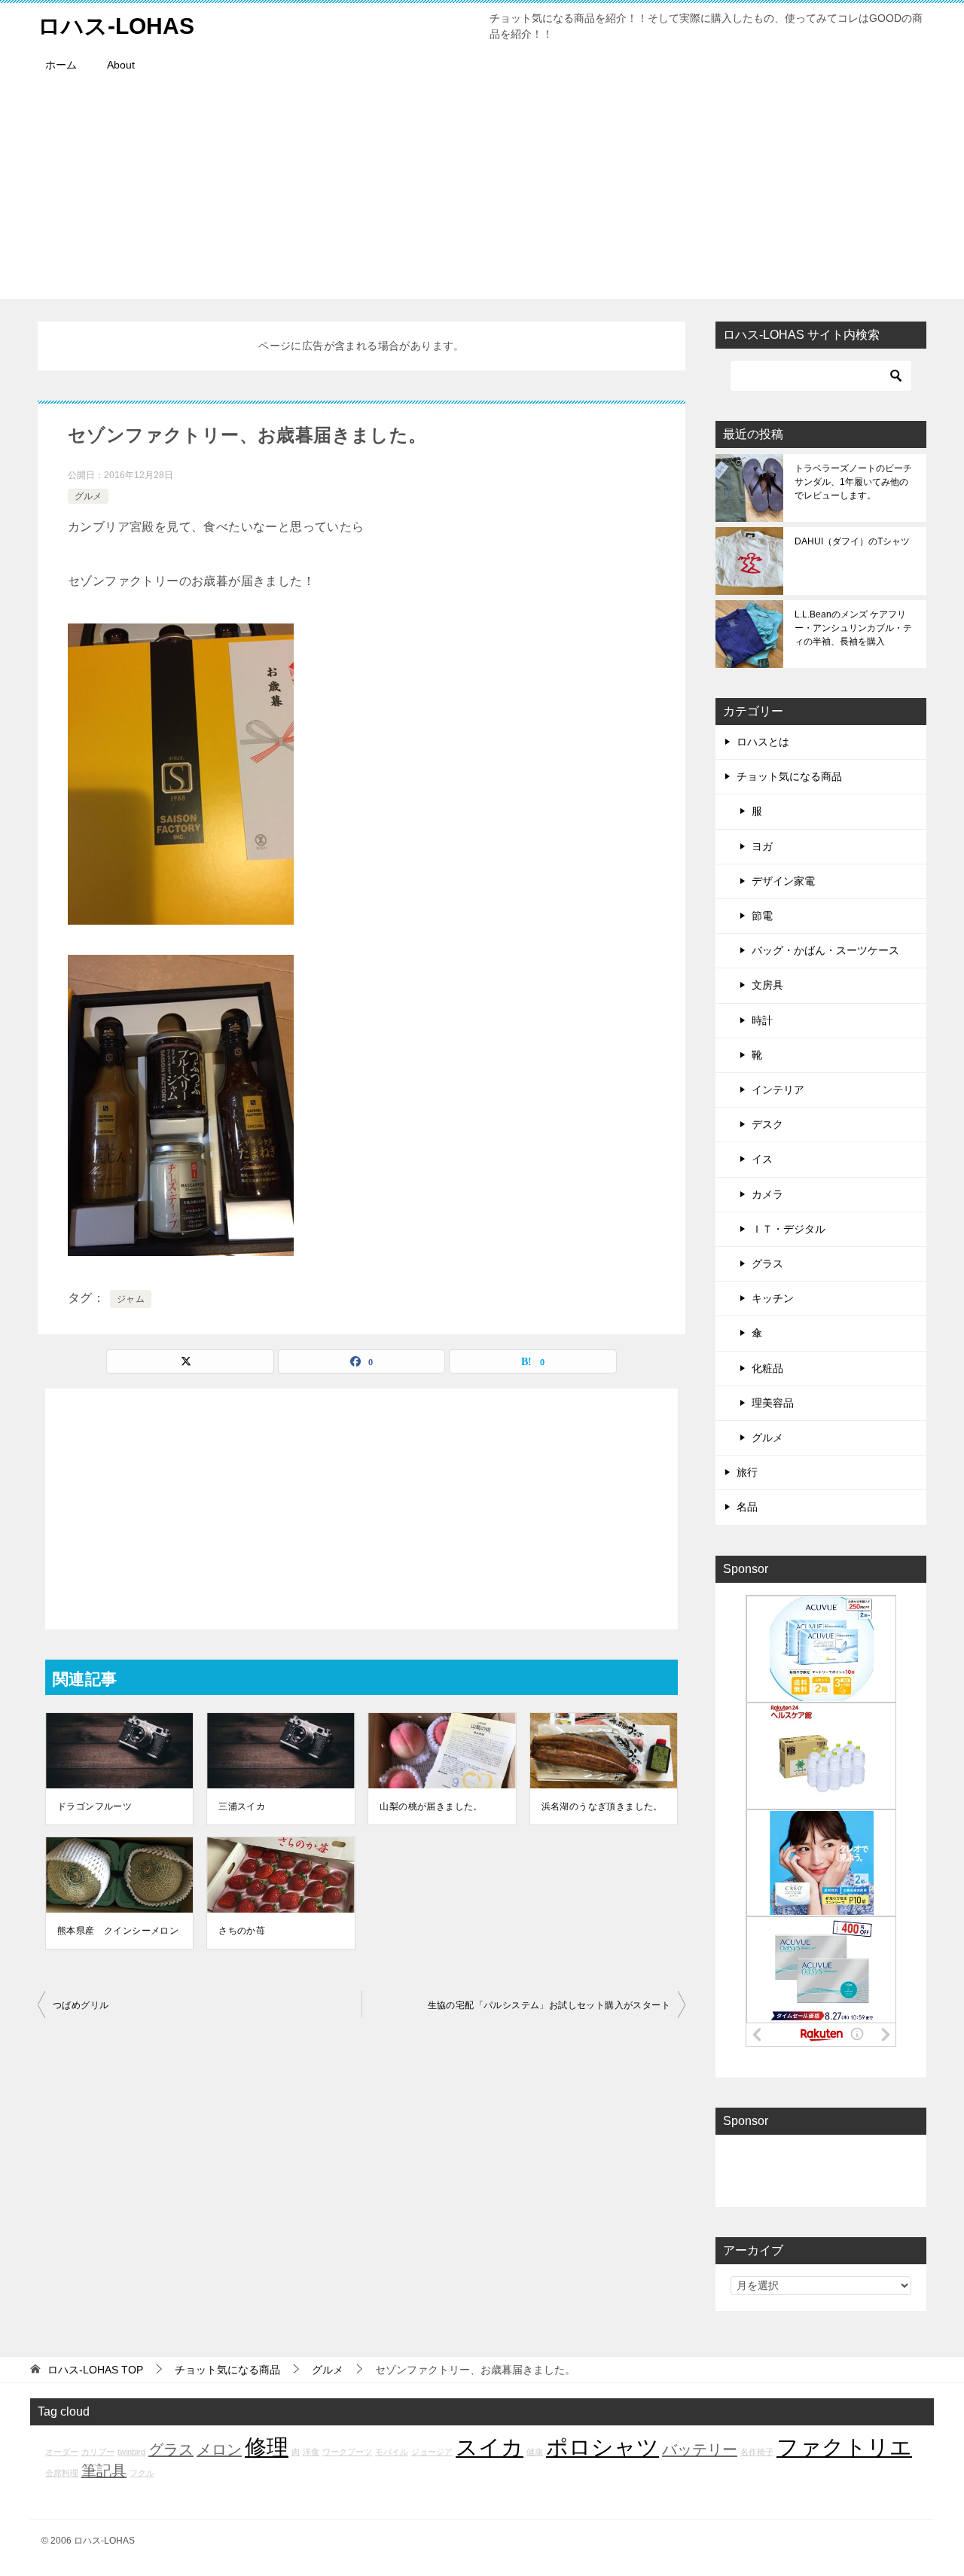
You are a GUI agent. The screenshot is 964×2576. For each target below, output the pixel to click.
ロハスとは (763, 742)
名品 (747, 1507)
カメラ (767, 1194)
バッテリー (700, 2449)
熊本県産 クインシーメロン (118, 1931)
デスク (767, 1124)
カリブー (98, 2452)
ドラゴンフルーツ (95, 1806)
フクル (142, 2473)
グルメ (88, 496)
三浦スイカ (242, 1806)
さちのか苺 (242, 1931)
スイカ (490, 2447)
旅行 (747, 1472)
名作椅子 (757, 2452)
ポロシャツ (602, 2447)
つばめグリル (81, 2005)
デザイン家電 (783, 881)
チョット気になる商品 (789, 776)
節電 (762, 916)
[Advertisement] (482, 194)
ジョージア (432, 2452)
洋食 (311, 2452)
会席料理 (62, 2473)
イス (762, 1159)
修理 (267, 2447)
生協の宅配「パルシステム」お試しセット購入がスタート (549, 2005)
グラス (767, 1264)
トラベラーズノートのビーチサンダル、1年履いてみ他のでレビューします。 (853, 482)
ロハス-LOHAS (116, 26)
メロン (219, 2449)
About (121, 65)
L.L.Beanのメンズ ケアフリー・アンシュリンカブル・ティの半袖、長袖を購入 (853, 628)
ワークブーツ (347, 2452)
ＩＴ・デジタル (789, 1229)
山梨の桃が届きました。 (431, 1806)
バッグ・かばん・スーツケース (825, 950)
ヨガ (762, 846)
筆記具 (104, 2471)
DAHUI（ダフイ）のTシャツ (852, 541)
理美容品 (773, 1403)
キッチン (773, 1298)
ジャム (131, 1299)
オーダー (62, 2452)
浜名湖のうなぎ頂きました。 (602, 1806)
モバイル (392, 2452)
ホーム (61, 65)
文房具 (767, 985)
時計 (762, 1020)
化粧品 (767, 1368)
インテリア (778, 1090)
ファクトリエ (844, 2447)
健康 (535, 2452)
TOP (95, 2370)
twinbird (131, 2452)
